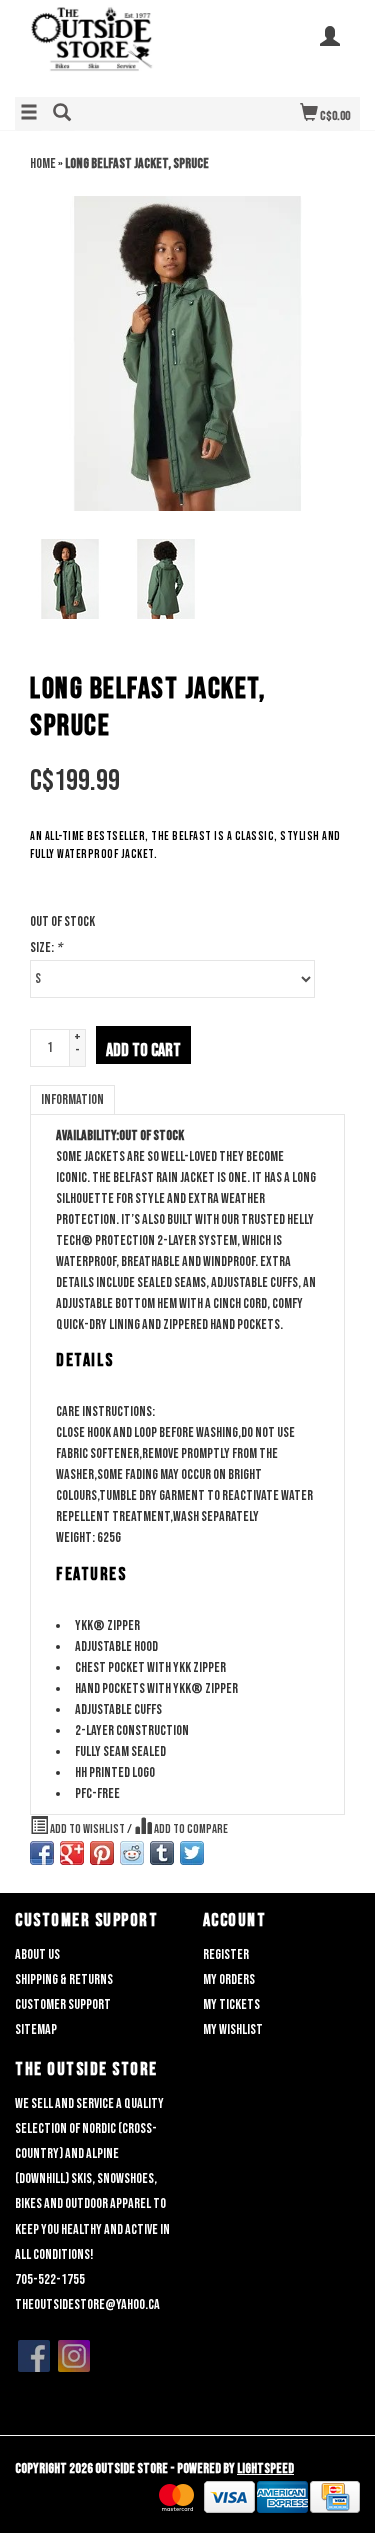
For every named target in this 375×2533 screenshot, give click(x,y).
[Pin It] (102, 1853)
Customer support (63, 2004)
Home (43, 163)
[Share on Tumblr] (162, 1853)
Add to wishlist (87, 1829)
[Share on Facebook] (42, 1853)
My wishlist (233, 2029)
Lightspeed (265, 2468)
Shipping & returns (64, 1979)
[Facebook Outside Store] (34, 2356)
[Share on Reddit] (132, 1853)
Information (72, 1099)
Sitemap (36, 2029)
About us (37, 1954)
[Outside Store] (101, 46)
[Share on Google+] (72, 1853)
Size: (46, 947)
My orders (229, 1979)
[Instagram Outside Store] (74, 2356)
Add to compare (190, 1829)
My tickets (231, 2004)
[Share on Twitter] (192, 1853)
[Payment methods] (176, 2497)
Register (226, 1954)
